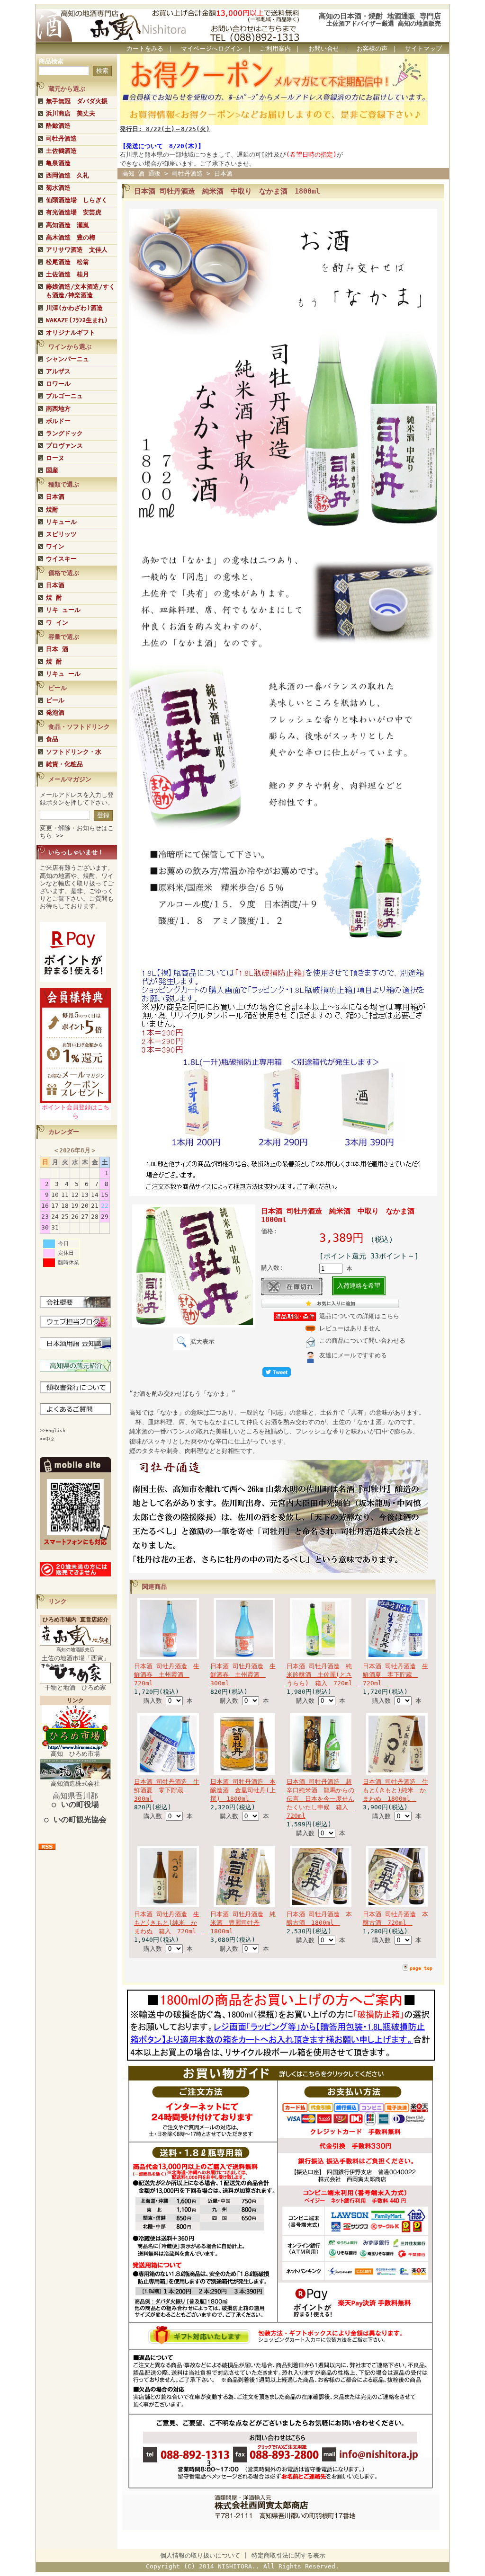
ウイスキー (61, 559)
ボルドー (58, 421)
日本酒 (55, 497)
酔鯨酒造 (58, 126)
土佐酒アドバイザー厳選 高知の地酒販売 (384, 23)
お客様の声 (372, 49)
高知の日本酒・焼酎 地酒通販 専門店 (380, 16)
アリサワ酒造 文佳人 (77, 250)
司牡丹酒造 (61, 138)
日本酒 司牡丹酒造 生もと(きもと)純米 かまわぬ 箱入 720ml (168, 1923)
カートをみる (145, 49)
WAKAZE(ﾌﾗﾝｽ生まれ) (77, 320)
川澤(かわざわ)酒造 (74, 308)
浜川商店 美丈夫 (71, 113)
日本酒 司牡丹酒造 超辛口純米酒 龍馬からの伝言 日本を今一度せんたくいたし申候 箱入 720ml (320, 1799)
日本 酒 (57, 649)
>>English (53, 1430)
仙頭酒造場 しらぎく (77, 200)
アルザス (58, 371)
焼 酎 (54, 598)
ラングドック (64, 433)
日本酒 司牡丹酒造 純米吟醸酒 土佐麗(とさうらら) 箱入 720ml (323, 1675)
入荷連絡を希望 (359, 1286)
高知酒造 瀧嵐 (67, 225)
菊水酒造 (58, 188)
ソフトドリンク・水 (74, 752)
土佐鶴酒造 (61, 151)
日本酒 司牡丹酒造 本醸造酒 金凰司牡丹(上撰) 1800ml (243, 1790)
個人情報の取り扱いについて (200, 2555)
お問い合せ (324, 49)
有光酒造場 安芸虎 (74, 212)
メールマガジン (70, 779)
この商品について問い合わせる (362, 1341)
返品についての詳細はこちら (359, 1316)
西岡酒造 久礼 (67, 175)
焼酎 (52, 509)
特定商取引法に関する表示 (288, 2555)
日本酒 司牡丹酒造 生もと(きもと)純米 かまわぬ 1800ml (395, 1790)
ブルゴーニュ (64, 396)
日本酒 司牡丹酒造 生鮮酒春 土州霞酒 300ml (243, 1675)
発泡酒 (55, 713)
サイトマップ (423, 49)
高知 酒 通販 (141, 173)
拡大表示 (202, 1341)
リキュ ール (63, 674)
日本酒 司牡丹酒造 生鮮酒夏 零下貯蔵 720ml (395, 1675)
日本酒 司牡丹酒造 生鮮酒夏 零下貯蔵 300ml (167, 1790)
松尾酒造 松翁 (67, 262)
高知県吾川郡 (75, 1800)
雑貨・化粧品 (64, 764)
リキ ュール (63, 610)
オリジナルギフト (71, 332)
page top (421, 1968)
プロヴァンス (64, 446)
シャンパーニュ (67, 359)
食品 (52, 739)
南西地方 (58, 409)
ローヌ (55, 458)
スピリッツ (61, 534)
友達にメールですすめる (353, 1355)
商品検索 (51, 61)
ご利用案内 (275, 49)
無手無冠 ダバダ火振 (77, 101)
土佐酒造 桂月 (67, 274)
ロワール (58, 384)
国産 (52, 470)
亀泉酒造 (58, 163)
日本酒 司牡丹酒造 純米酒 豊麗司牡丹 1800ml (243, 1923)
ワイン (55, 546)
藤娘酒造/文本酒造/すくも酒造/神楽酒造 (81, 291)
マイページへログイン (212, 49)
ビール (55, 700)
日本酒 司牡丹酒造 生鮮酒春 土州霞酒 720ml (167, 1675)
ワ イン (57, 623)
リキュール (61, 522)
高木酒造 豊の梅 (71, 237)
